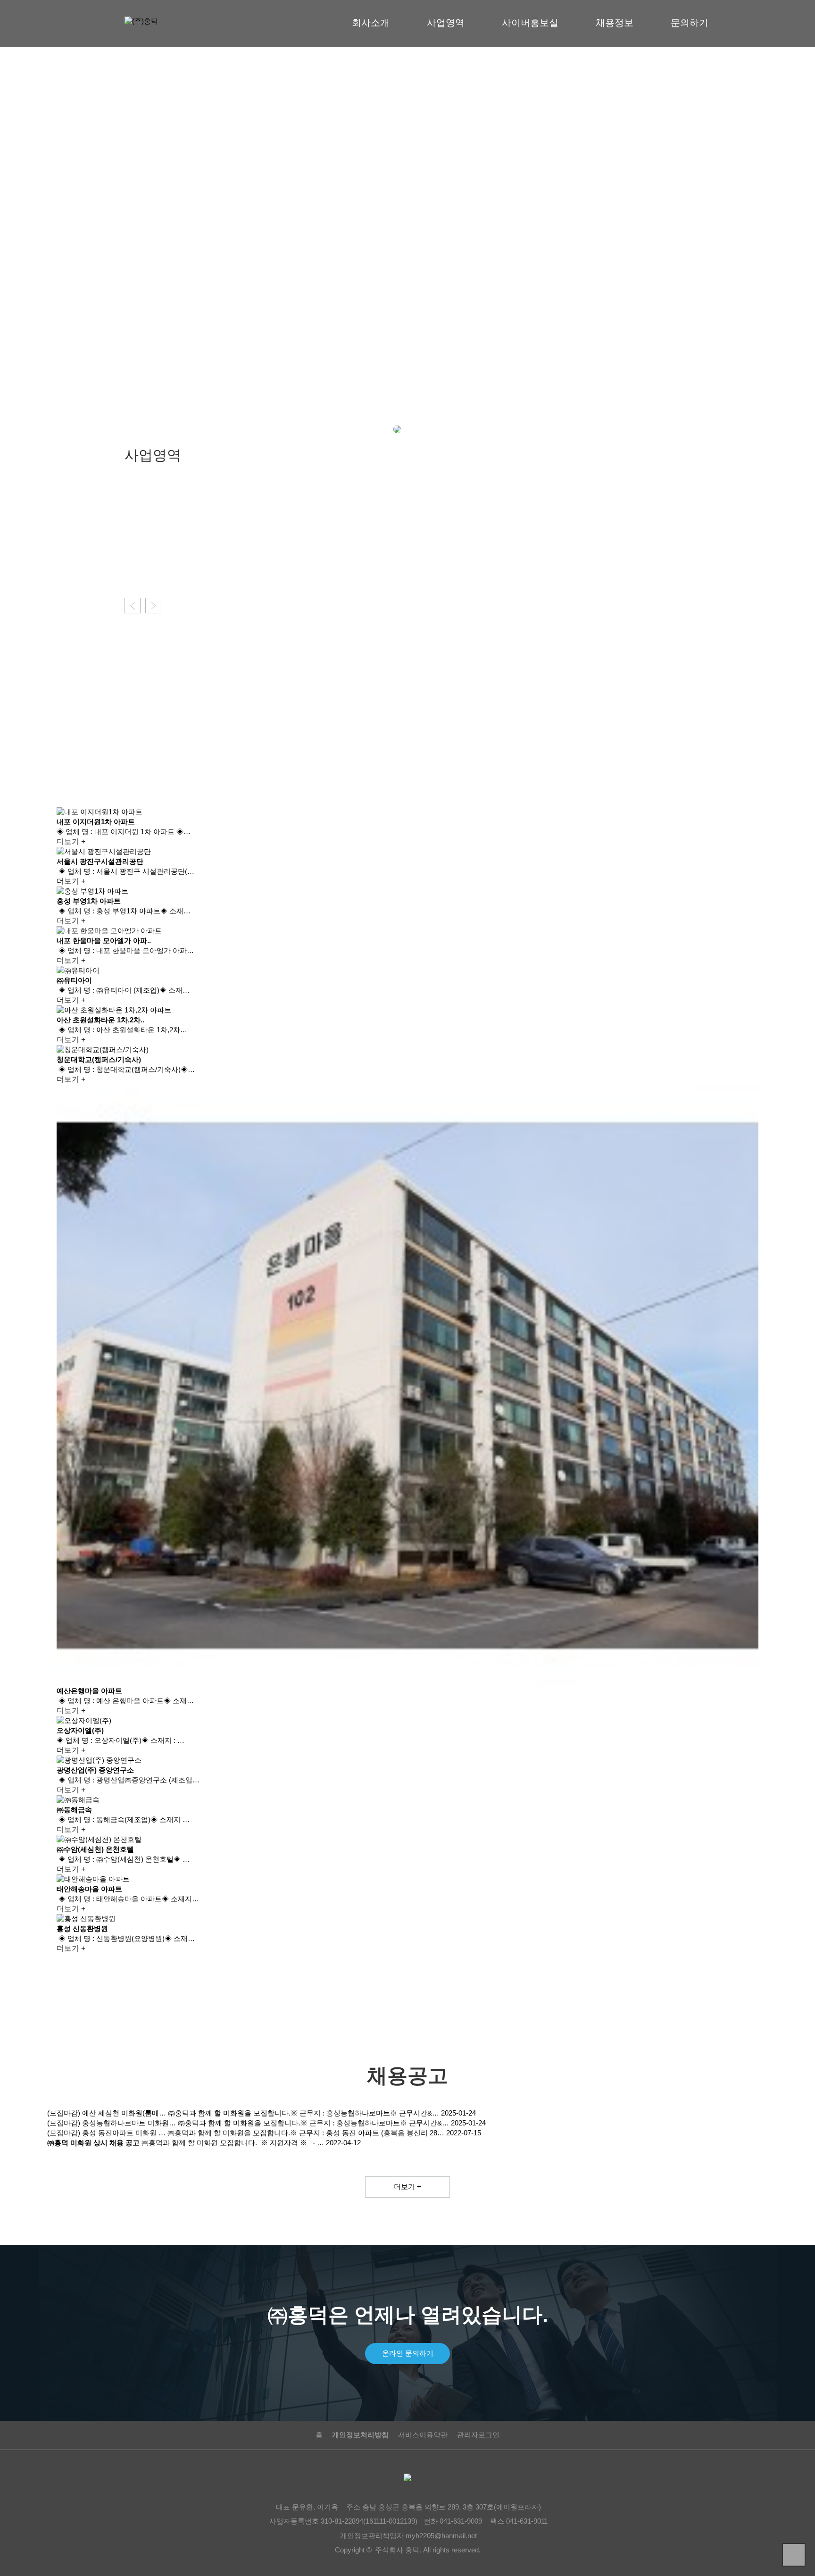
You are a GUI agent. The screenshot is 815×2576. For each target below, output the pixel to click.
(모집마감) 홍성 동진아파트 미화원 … (106, 2133)
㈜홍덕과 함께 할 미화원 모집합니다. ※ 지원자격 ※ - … (233, 2143)
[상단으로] (794, 2555)
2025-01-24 (458, 2113)
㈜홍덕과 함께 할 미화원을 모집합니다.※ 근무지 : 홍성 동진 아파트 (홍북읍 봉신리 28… (306, 2133)
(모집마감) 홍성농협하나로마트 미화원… (112, 2123)
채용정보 (615, 23)
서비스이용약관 (423, 2435)
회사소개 (371, 23)
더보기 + (139, 568)
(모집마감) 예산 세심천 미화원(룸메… (107, 2113)
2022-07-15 (464, 2133)
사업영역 (446, 23)
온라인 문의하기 (408, 2353)
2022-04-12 (343, 2143)
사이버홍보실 (530, 23)
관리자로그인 (478, 2435)
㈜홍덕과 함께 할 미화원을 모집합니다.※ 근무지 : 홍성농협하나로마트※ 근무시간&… (304, 2113)
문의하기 (690, 23)
